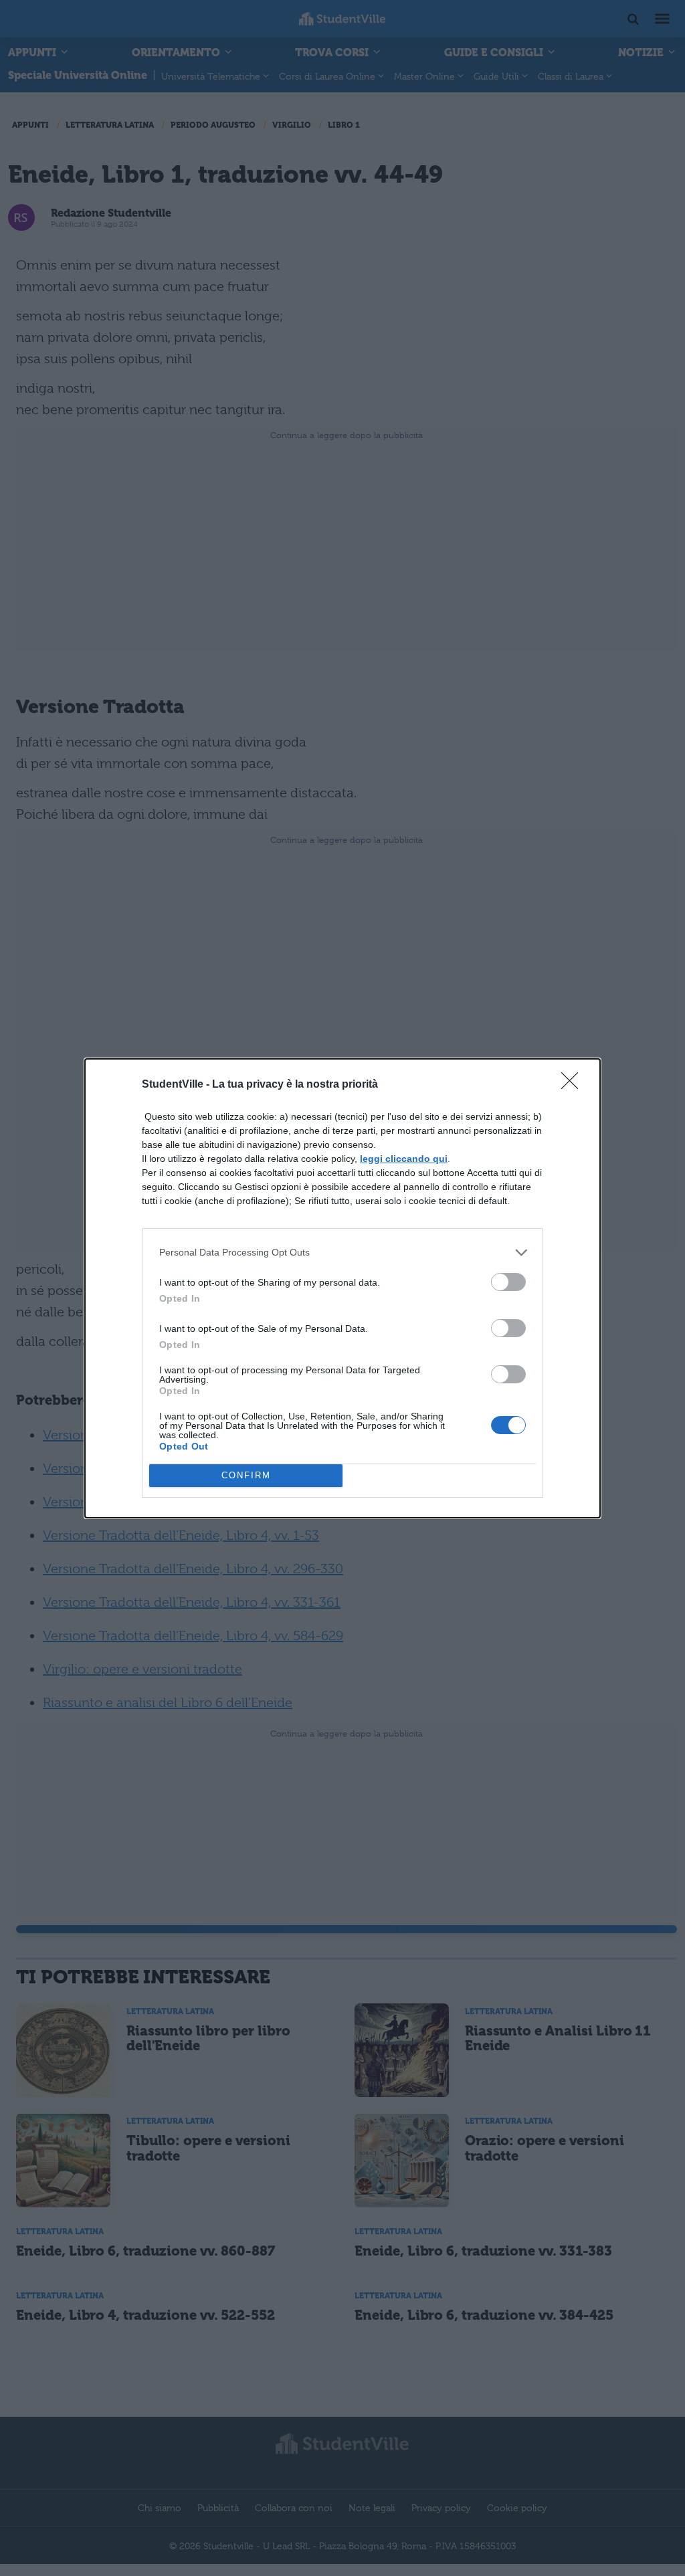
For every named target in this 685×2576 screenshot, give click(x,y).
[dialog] (342, 1288)
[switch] (508, 1282)
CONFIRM (246, 1475)
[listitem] (342, 1253)
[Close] (574, 1085)
